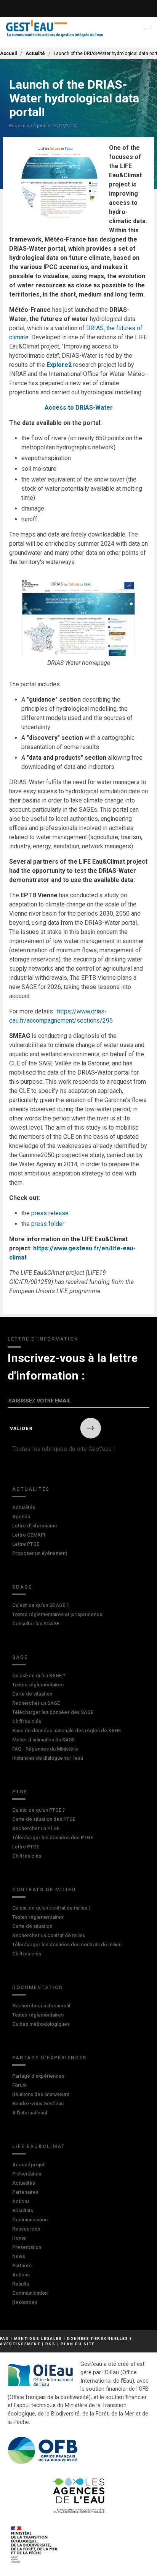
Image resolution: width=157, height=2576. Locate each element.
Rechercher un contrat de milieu (49, 1935)
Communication (30, 2220)
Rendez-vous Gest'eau (38, 2103)
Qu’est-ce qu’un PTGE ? (38, 1810)
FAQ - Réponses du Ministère (45, 1749)
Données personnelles (98, 2339)
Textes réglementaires (38, 1685)
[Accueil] (55, 29)
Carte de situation (32, 1694)
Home (19, 2238)
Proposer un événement (40, 1553)
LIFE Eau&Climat (39, 2146)
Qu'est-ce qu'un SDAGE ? (40, 1605)
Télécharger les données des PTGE (53, 1838)
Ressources (26, 2229)
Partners (22, 2266)
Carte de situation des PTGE (44, 1819)
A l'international (30, 2113)
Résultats (23, 2210)
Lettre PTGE (26, 1544)
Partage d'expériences (49, 2058)
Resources (25, 2302)
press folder (48, 1224)
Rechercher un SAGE (36, 1703)
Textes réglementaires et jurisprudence (57, 1614)
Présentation (27, 2174)
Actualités (31, 1489)
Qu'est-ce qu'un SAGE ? (39, 1675)
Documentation (38, 1987)
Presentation (27, 2247)
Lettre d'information (34, 1526)
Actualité (35, 53)
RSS (50, 2344)
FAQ (5, 2339)
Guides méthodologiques (41, 2024)
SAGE (20, 1657)
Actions (21, 2201)
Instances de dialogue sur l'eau (48, 1758)
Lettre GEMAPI (29, 1535)
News (19, 2256)
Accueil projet (28, 2165)
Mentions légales (38, 2339)
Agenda (21, 1517)
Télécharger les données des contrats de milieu (67, 1945)
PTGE (20, 1792)
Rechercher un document (41, 2006)
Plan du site (78, 2344)
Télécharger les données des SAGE (53, 1712)
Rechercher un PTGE (36, 1828)
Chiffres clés (27, 1721)
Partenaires (25, 2192)
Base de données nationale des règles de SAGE (66, 1731)
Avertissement (20, 2344)
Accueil (8, 53)
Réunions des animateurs (41, 2094)
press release (50, 1213)
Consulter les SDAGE (36, 1624)
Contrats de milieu (44, 1889)
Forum (19, 2085)
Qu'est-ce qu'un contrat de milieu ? (51, 1908)
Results (21, 2284)
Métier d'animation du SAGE (43, 1740)
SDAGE (22, 1587)
